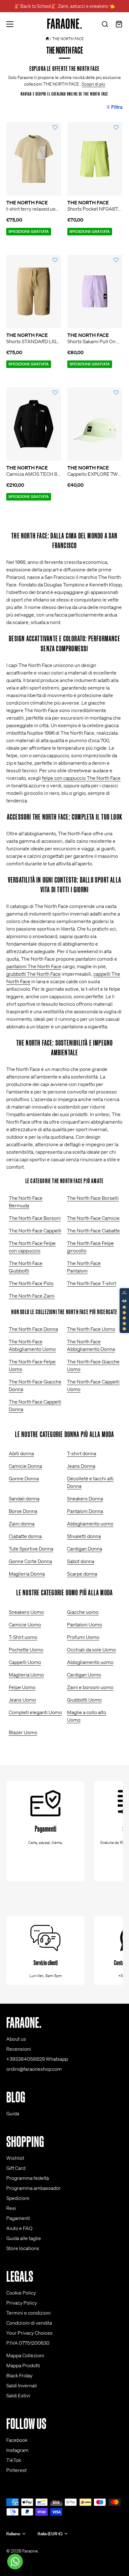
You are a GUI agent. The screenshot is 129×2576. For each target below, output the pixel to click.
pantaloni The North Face (34, 966)
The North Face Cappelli (35, 1230)
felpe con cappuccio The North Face (81, 778)
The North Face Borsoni (35, 1218)
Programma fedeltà (28, 2178)
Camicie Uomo (25, 1624)
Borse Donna (23, 1511)
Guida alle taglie (24, 2238)
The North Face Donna (33, 1329)
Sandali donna (24, 1498)
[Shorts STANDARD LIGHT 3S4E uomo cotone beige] (34, 291)
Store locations (23, 2248)
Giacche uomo (83, 1612)
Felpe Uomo (22, 1687)
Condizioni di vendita (29, 2323)
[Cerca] (105, 25)
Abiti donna (21, 1453)
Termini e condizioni (28, 2313)
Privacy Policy (22, 2303)
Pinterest (16, 2470)
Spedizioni (18, 2198)
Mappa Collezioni (25, 2355)
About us (16, 2039)
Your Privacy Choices (29, 2333)
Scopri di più (93, 84)
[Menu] (10, 24)
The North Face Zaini (32, 1296)
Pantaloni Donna (85, 1511)
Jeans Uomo (22, 1700)
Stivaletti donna (84, 1536)
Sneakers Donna (85, 1498)
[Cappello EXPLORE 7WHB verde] (95, 424)
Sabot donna (81, 1561)
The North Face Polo (31, 1283)
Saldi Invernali (22, 2385)
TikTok (14, 2460)
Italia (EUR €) (50, 2534)
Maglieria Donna (27, 1574)
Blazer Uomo (23, 1732)
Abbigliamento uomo (90, 1524)
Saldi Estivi (18, 2395)
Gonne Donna (24, 1478)
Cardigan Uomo (84, 1675)
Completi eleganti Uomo (35, 1712)
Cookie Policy (21, 2293)
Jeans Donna (81, 1466)
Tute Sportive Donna (31, 1549)
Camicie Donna (25, 1466)
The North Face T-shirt (92, 1283)
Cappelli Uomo (25, 1662)
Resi (11, 2208)
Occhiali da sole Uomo (91, 1650)
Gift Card (16, 2168)
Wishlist (15, 2158)
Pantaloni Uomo (85, 1624)
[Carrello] (119, 25)
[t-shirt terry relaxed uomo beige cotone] (34, 159)
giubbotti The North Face (34, 974)
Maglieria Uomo (26, 1675)
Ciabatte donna (25, 1536)
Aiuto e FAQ (19, 2228)
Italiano (13, 2534)
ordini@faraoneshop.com (34, 2069)
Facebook (17, 2440)
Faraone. (31, 2551)
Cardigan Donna (85, 1549)
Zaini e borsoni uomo (90, 1687)
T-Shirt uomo (23, 1637)
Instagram (17, 2450)
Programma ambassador (34, 2188)
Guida (13, 2113)
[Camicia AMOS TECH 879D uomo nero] (34, 424)
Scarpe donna (82, 1574)
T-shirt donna (82, 1453)
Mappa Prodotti (23, 2365)
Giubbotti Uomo (84, 1700)
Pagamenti (18, 2218)
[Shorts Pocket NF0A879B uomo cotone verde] (95, 159)
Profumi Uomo (83, 1637)
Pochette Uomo (26, 1650)
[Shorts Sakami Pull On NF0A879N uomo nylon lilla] (95, 291)
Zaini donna (22, 1524)
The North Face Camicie (93, 1218)
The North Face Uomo (91, 1329)
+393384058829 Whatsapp (37, 2059)
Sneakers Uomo (26, 1612)
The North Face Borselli (93, 1198)
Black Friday (19, 2375)
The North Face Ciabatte (93, 1230)
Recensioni (19, 2049)
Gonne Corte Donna (30, 1561)
